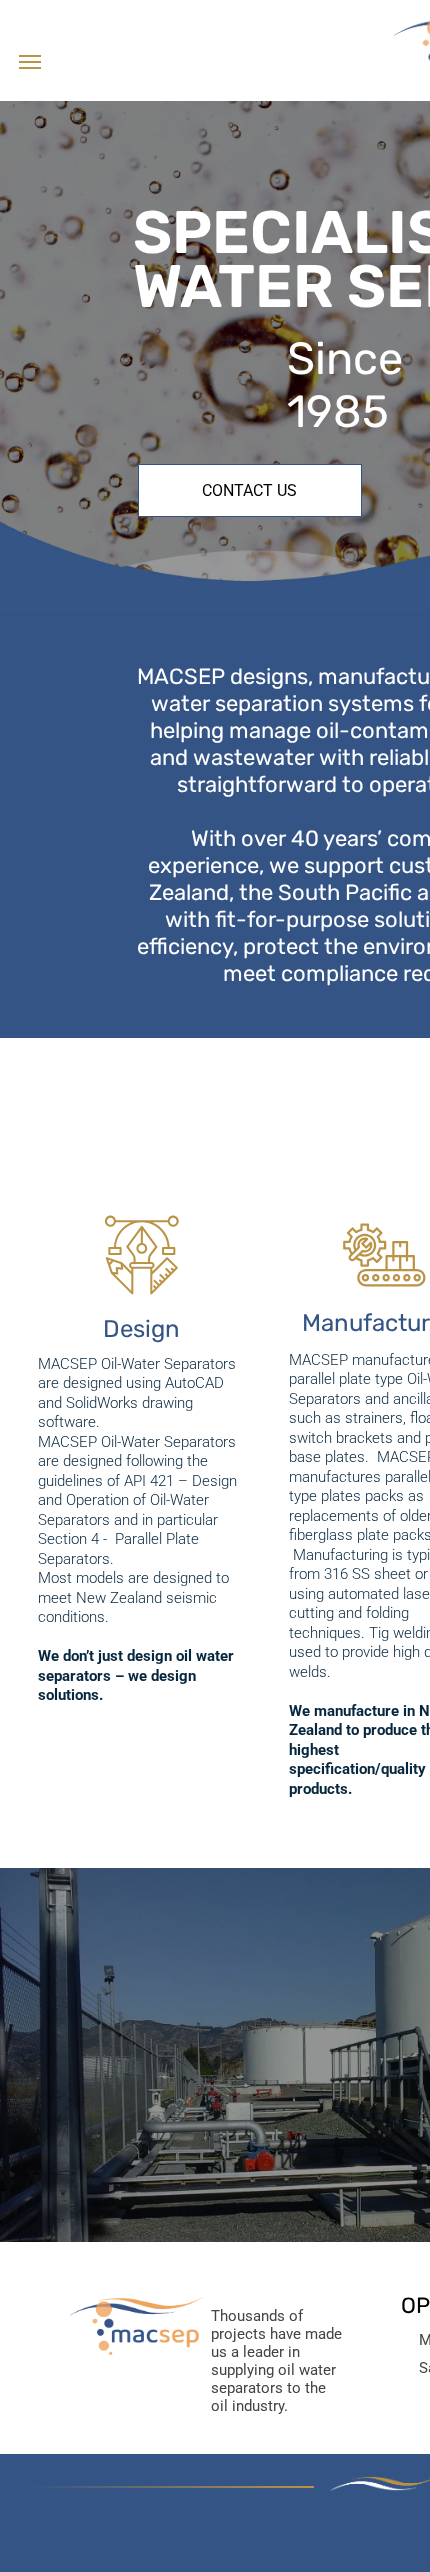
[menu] (30, 62)
